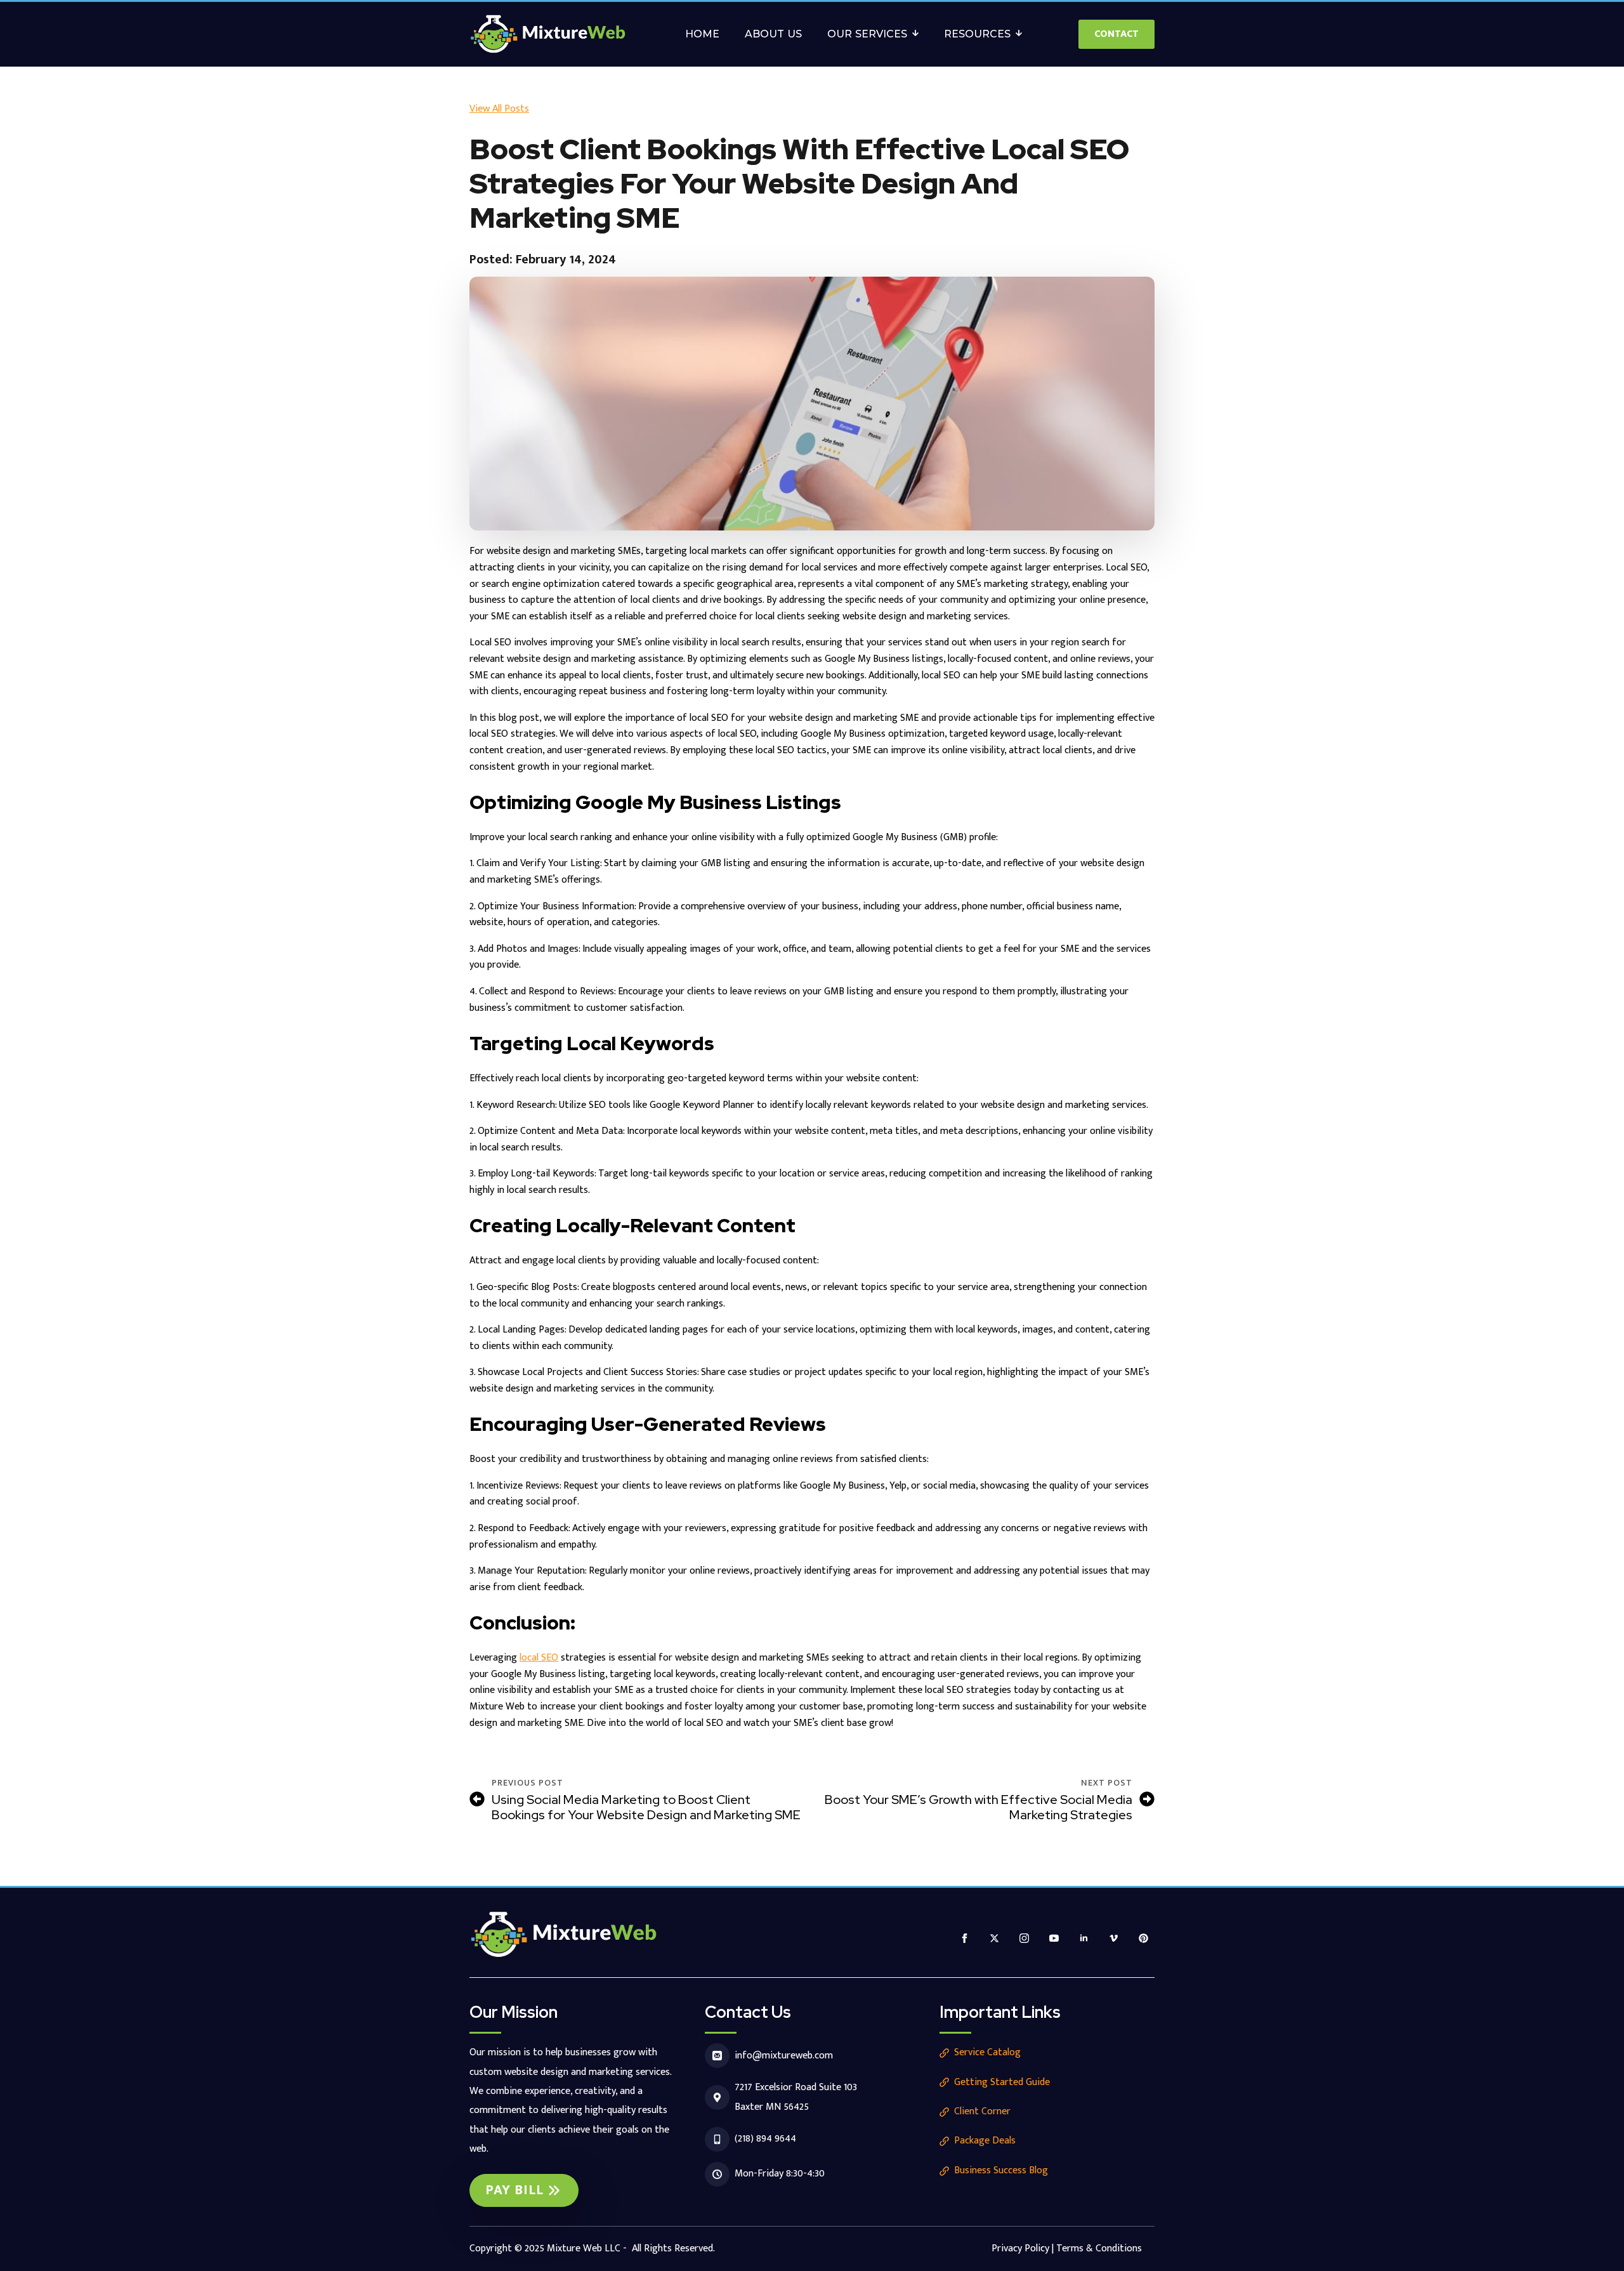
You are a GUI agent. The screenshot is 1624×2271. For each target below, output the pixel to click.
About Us (773, 34)
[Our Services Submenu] (919, 34)
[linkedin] (1084, 1938)
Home (702, 34)
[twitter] (994, 1938)
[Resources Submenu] (1023, 34)
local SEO (539, 1658)
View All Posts (499, 109)
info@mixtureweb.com (784, 2056)
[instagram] (1024, 1938)
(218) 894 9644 (765, 2139)
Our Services (867, 34)
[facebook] (965, 1938)
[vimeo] (1114, 1938)
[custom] (1143, 1938)
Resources (977, 34)
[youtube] (1054, 1938)
